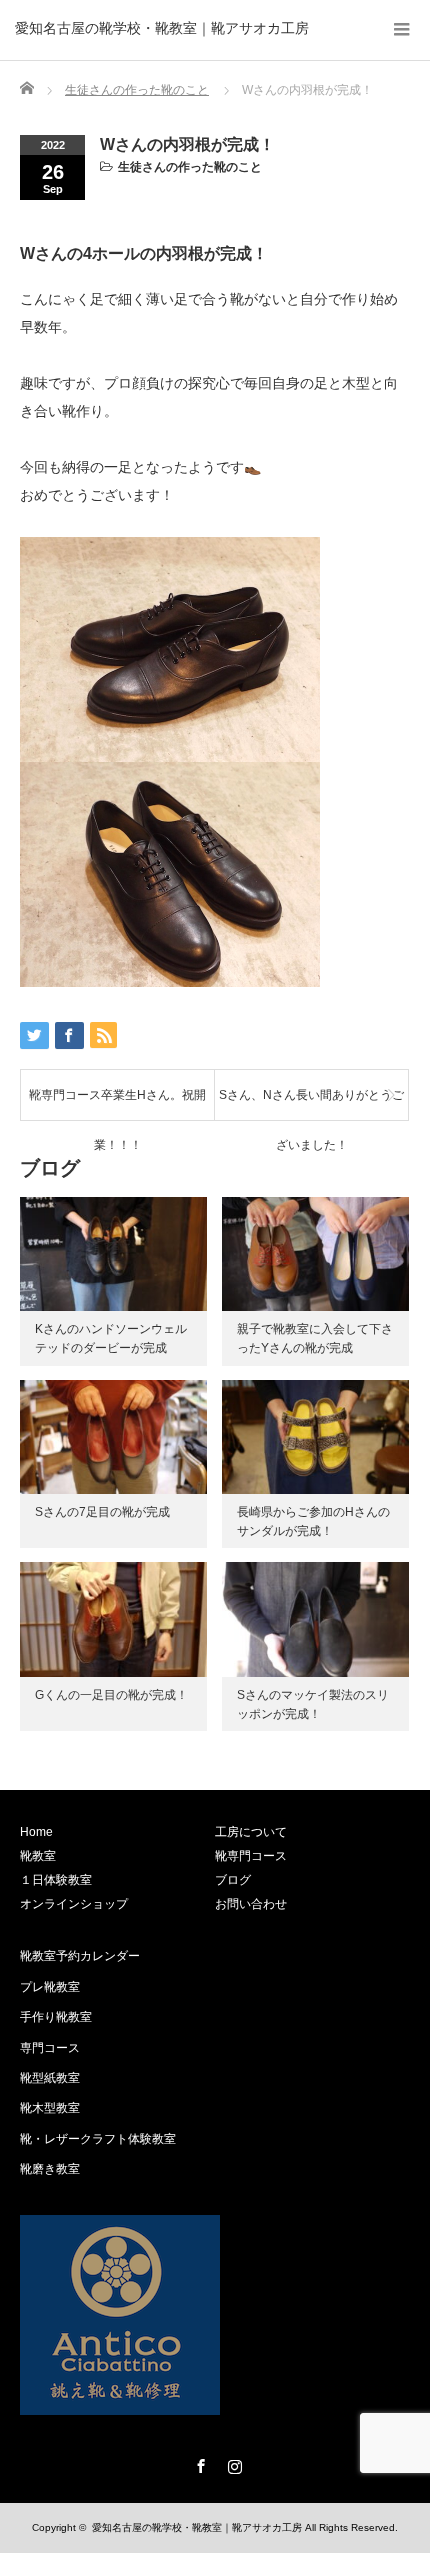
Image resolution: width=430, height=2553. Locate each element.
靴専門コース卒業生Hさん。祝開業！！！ (117, 1104)
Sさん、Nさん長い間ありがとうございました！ (311, 1104)
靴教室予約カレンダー (80, 1956)
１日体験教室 (56, 1880)
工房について (251, 1832)
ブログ (233, 1880)
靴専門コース (251, 1856)
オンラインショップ (74, 1904)
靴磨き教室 (50, 2169)
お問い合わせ (251, 1904)
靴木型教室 (50, 2108)
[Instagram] (232, 2463)
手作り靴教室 (56, 2017)
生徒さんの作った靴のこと (190, 167)
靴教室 (38, 1856)
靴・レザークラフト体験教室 (98, 2139)
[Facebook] (198, 2463)
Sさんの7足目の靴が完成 (102, 1512)
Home (36, 1832)
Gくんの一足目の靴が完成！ (111, 1695)
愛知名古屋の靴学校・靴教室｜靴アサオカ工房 (162, 28)
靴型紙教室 (50, 2078)
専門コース (50, 2048)
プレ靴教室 (50, 1987)
